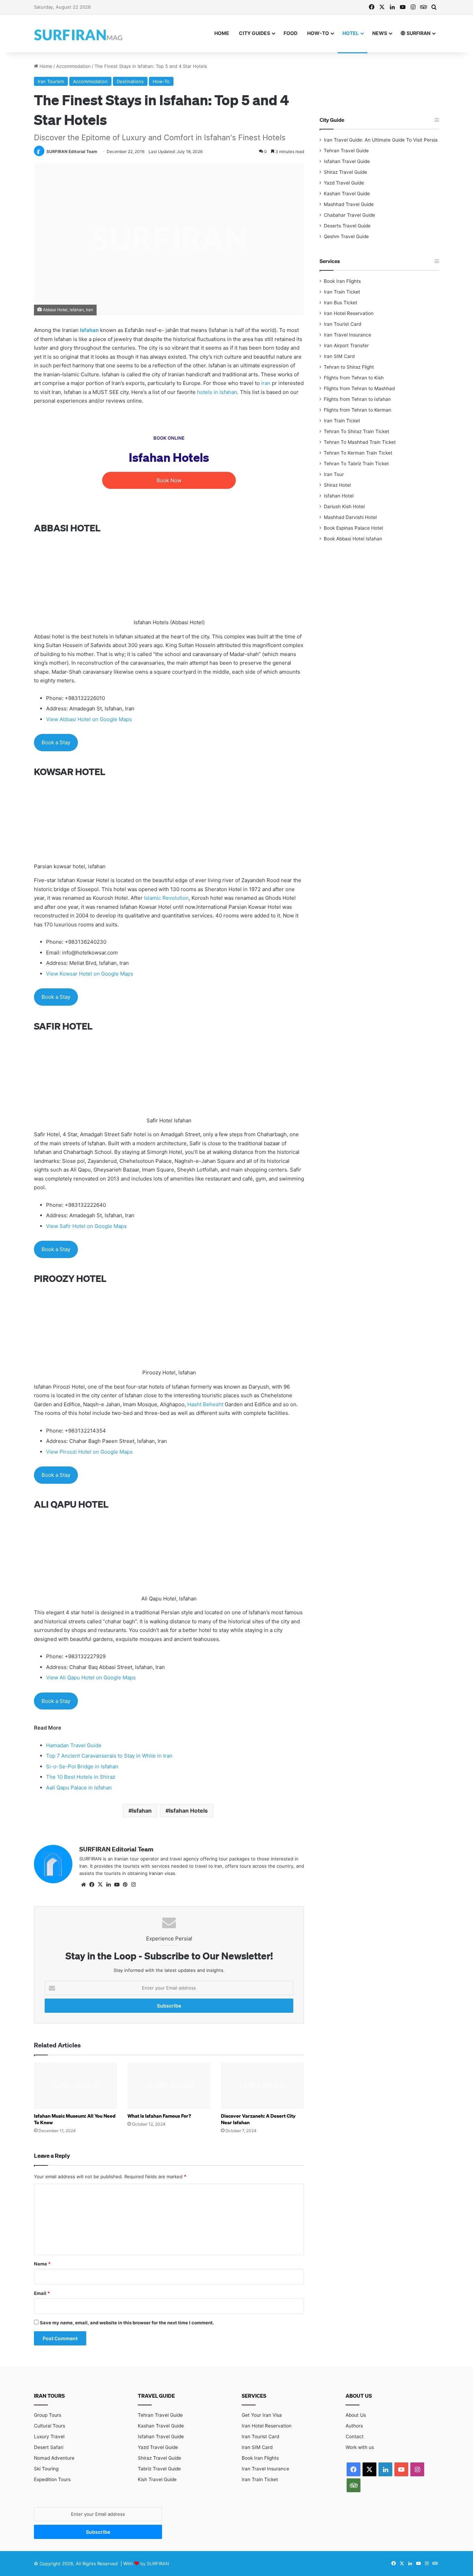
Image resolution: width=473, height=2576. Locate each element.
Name (42, 2264)
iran (266, 383)
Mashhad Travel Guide (349, 204)
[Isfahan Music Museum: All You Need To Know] (75, 2086)
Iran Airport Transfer (346, 345)
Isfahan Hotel (339, 496)
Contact (355, 2436)
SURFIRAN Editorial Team (72, 151)
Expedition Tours (52, 2479)
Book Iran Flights (342, 281)
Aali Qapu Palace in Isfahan (79, 1788)
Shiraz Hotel (337, 485)
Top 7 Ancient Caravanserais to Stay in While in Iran (109, 1756)
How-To (318, 33)
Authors (354, 2426)
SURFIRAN (418, 33)
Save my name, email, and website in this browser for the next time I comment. (127, 2323)
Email (42, 2293)
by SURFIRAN (155, 2564)
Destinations (130, 81)
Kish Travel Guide (157, 2479)
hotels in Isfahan (217, 392)
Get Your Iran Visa (262, 2415)
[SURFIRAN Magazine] (79, 33)
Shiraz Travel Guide (345, 172)
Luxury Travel (49, 2436)
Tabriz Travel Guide (159, 2469)
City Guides (255, 33)
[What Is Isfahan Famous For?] (169, 2086)
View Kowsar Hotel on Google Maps (90, 974)
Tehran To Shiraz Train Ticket (356, 431)
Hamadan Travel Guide (74, 1745)
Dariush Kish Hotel (344, 506)
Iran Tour (334, 474)
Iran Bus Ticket (341, 303)
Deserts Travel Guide (347, 226)
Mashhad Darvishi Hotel (350, 517)
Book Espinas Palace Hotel (353, 528)
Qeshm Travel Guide (346, 236)
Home (222, 33)
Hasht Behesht (205, 1404)
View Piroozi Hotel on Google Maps (89, 1452)
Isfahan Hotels (188, 1811)
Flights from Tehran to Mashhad (359, 388)
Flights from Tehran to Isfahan (357, 399)
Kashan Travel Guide (347, 194)
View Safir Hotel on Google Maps (86, 1226)
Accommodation (73, 66)
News (380, 33)
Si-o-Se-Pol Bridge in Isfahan (82, 1766)
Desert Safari (49, 2447)
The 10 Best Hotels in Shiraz (81, 1777)
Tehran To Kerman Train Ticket (358, 453)
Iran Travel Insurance (347, 335)
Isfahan (142, 1811)
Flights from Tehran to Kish (354, 378)
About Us (356, 2415)
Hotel (351, 33)
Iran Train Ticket (342, 292)
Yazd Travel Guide (344, 183)
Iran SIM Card (339, 356)
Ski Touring (46, 2469)
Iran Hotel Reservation (349, 313)
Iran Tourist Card (342, 324)
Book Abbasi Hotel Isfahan (353, 539)
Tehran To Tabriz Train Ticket (356, 464)
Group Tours (48, 2415)
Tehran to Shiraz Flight (349, 367)
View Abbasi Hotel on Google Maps (89, 719)
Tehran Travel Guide (346, 151)
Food (291, 33)
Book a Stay (56, 742)
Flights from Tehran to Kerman (358, 410)
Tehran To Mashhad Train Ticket (360, 442)
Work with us (360, 2447)
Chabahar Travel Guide (349, 215)
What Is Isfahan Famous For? (159, 2116)
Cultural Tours (50, 2426)
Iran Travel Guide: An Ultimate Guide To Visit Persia (381, 140)
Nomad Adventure (54, 2458)
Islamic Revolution (166, 898)
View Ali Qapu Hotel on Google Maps (91, 1677)
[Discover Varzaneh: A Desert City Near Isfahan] (262, 2086)
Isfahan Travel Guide (347, 161)
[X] (100, 1885)
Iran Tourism (51, 81)
